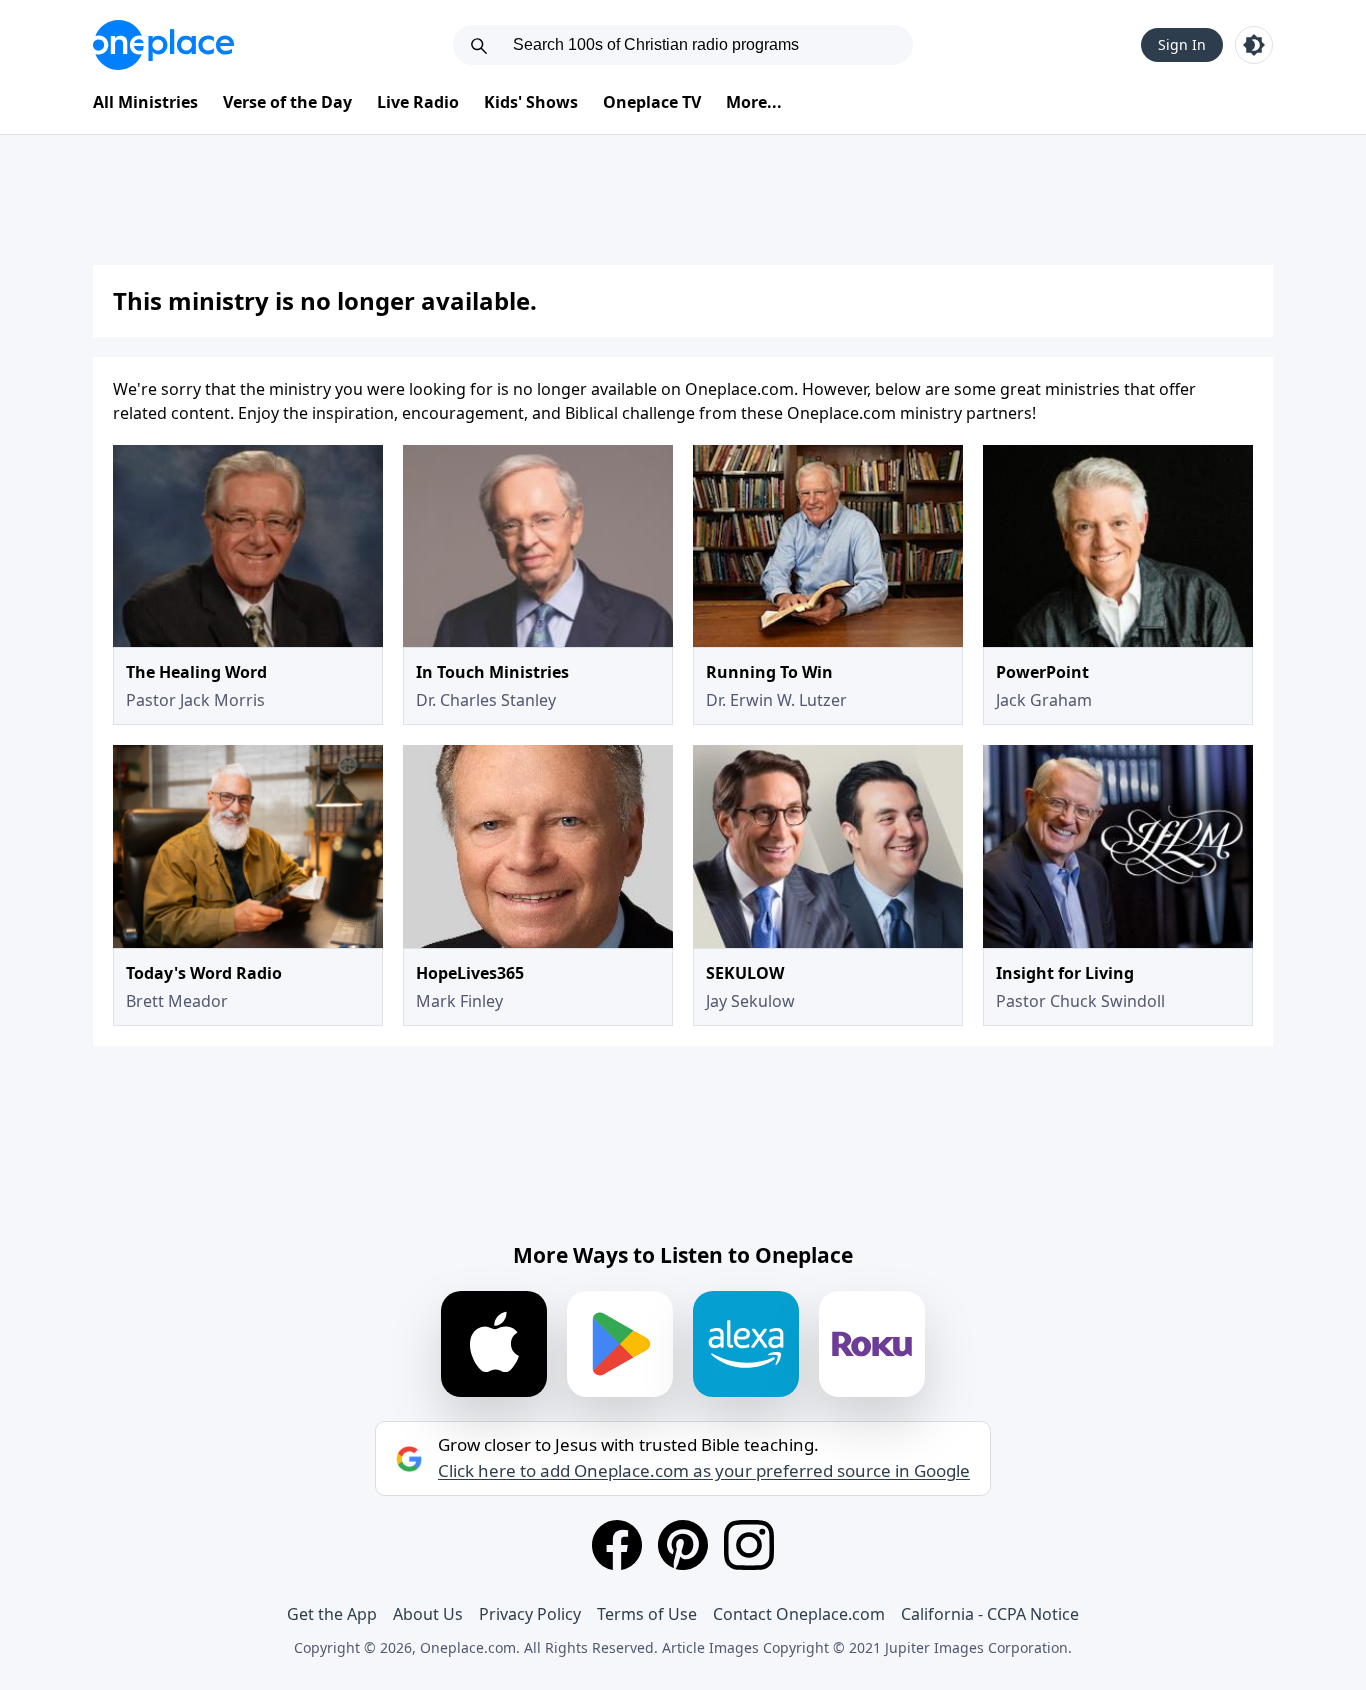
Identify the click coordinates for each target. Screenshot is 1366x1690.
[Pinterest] (683, 1545)
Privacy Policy (530, 1614)
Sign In (1182, 44)
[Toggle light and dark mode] (1254, 45)
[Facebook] (617, 1545)
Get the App (332, 1614)
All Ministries (145, 102)
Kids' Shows (531, 102)
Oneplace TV (652, 102)
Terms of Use (647, 1614)
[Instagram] (749, 1545)
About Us (428, 1614)
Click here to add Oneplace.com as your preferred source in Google (704, 1471)
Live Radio (418, 102)
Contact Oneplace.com (799, 1614)
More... (754, 102)
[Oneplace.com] (163, 45)
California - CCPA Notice (990, 1614)
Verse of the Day (287, 102)
